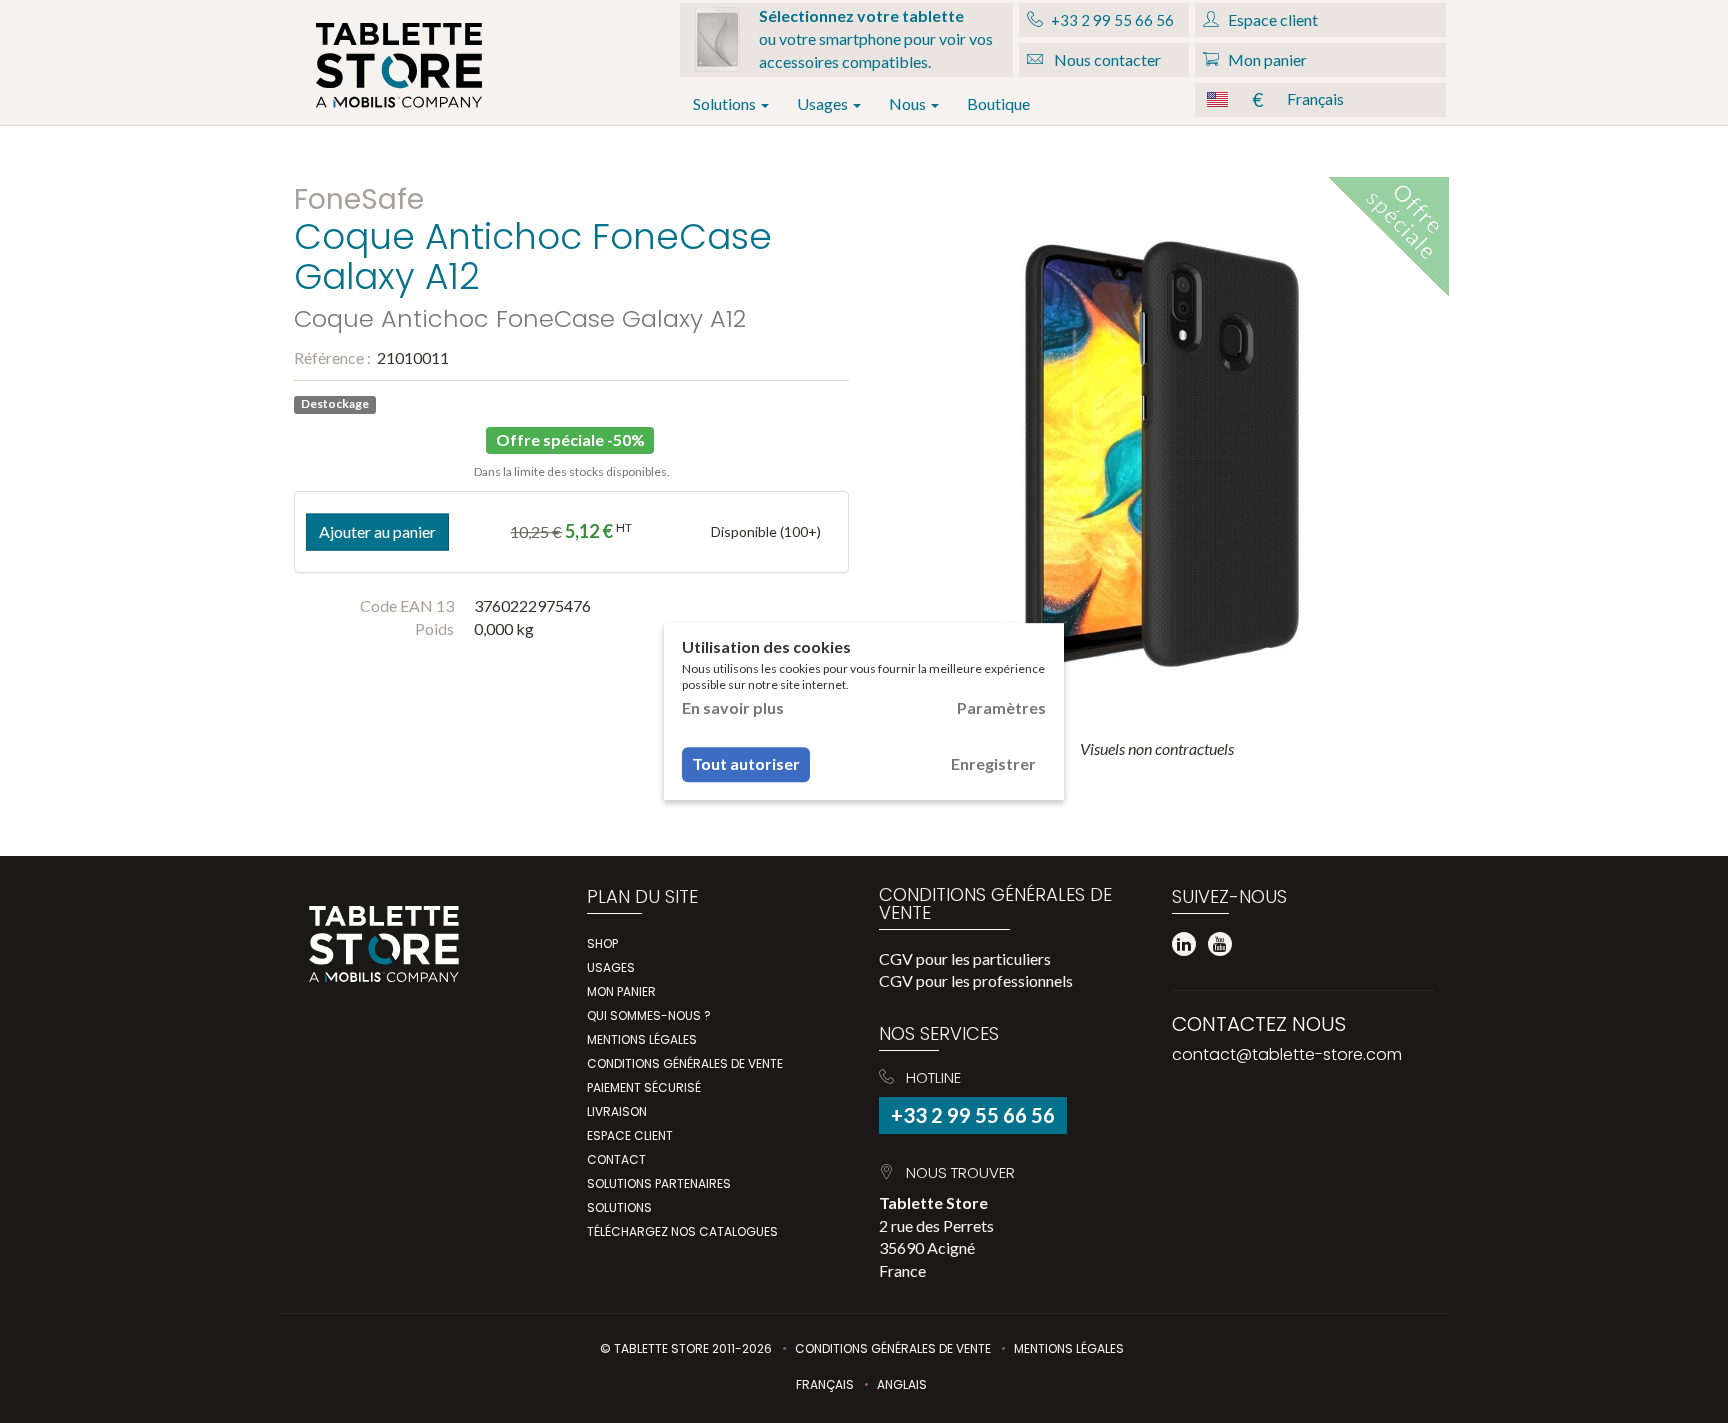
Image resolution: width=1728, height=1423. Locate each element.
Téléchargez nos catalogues (682, 1231)
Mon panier (621, 991)
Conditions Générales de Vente (893, 1348)
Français (825, 1384)
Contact (616, 1159)
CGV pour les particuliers (965, 958)
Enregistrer (993, 764)
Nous (909, 103)
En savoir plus (733, 707)
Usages (824, 103)
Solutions (726, 103)
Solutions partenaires (659, 1183)
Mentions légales (642, 1039)
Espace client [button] (1271, 19)
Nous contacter (1106, 59)
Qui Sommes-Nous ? (649, 1015)
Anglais (902, 1384)
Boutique (998, 103)
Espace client (630, 1135)
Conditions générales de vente (685, 1063)
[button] (1320, 100)
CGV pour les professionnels (976, 980)
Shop (602, 943)
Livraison (617, 1111)
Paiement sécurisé (644, 1087)
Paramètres (1001, 707)
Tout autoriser (746, 764)
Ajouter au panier (377, 531)
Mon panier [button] (1266, 59)
